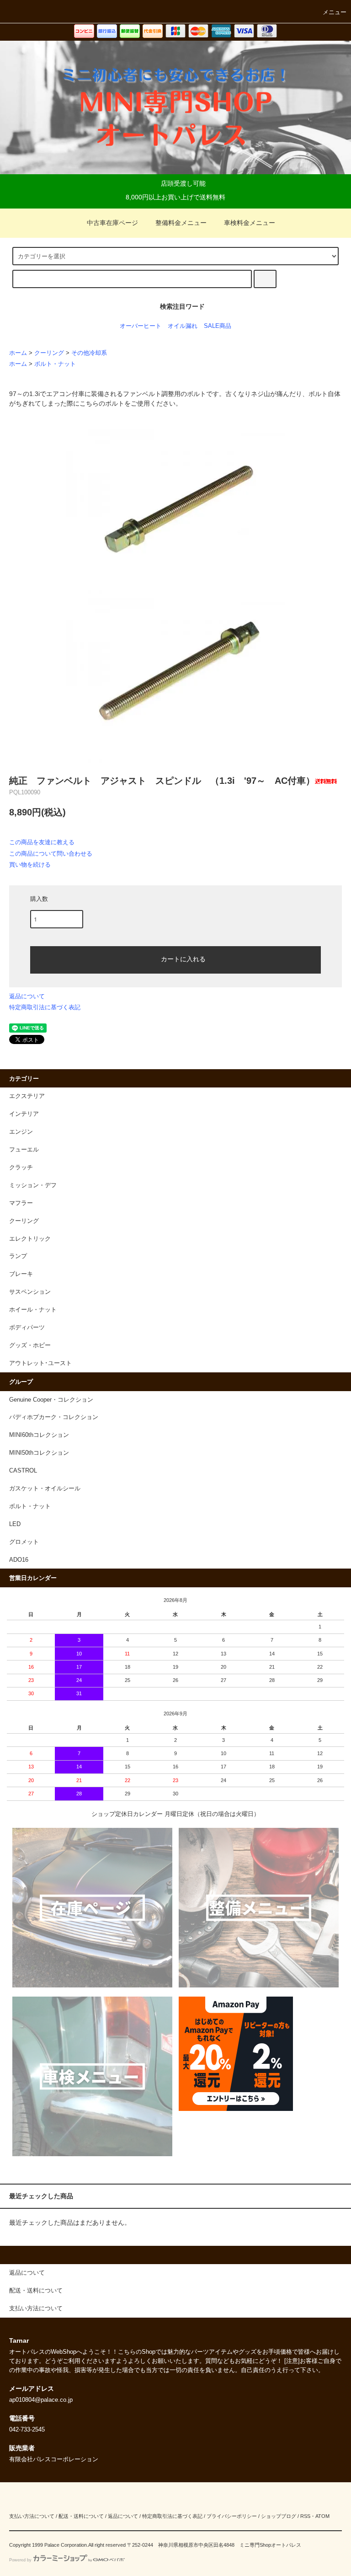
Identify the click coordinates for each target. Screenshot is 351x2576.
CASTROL (23, 1471)
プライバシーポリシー (232, 2516)
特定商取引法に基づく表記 (45, 1007)
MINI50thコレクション (39, 1453)
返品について (27, 996)
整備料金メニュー (181, 223)
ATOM (322, 2516)
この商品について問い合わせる (51, 854)
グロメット (24, 1542)
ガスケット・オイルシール (45, 1489)
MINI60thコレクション (39, 1435)
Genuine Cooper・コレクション (51, 1400)
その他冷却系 (89, 353)
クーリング (49, 353)
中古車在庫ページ (112, 223)
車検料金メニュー (250, 223)
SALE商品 (218, 326)
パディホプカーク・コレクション (54, 1417)
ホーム (18, 353)
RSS (305, 2516)
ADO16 (19, 1560)
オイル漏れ (183, 326)
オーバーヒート (141, 326)
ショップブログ (279, 2516)
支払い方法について (32, 2516)
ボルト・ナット (55, 364)
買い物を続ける (30, 865)
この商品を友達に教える (42, 842)
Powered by (20, 2560)
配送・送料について (81, 2516)
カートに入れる (183, 959)
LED (15, 1524)
